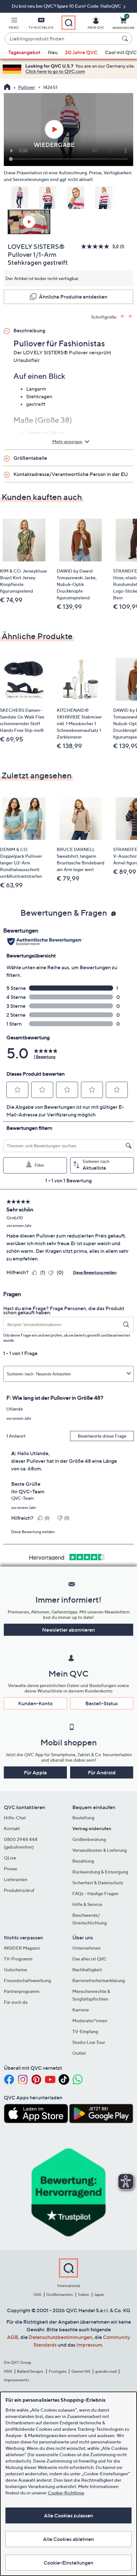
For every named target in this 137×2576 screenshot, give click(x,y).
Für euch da (16, 2002)
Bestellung (83, 1818)
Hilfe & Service (87, 1904)
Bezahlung (83, 1861)
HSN (8, 2371)
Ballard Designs (30, 2371)
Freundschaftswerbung (27, 1980)
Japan (99, 2295)
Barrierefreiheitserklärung (99, 1980)
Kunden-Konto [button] (35, 1703)
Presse (11, 1869)
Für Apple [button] (35, 1772)
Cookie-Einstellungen (68, 2563)
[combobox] (62, 39)
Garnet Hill (81, 2371)
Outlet (79, 2053)
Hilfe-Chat (15, 1818)
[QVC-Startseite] (7, 88)
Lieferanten (16, 1879)
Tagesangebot (24, 52)
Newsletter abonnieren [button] (68, 1630)
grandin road (106, 2371)
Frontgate (58, 2371)
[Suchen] (126, 39)
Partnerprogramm (22, 1991)
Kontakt (12, 1828)
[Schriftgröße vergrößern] (123, 316)
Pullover (27, 87)
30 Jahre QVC (81, 52)
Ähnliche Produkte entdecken (73, 297)
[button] (14, 24)
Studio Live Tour (89, 2042)
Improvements (16, 2380)
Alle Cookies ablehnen (68, 2539)
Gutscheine (15, 1970)
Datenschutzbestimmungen (61, 2337)
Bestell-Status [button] (102, 1703)
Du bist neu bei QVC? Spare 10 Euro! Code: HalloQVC (67, 6)
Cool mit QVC (121, 52)
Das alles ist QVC (90, 1959)
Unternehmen (87, 1948)
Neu (53, 52)
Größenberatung (89, 1839)
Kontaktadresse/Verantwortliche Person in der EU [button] (71, 474)
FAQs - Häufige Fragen (95, 1893)
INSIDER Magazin (22, 1948)
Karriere (81, 2010)
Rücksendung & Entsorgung (100, 1872)
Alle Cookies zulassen (68, 2515)
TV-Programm (18, 1959)
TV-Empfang (85, 2031)
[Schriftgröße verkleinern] (131, 316)
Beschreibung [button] (29, 330)
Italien (84, 2295)
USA (37, 2295)
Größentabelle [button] (30, 458)
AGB (13, 2337)
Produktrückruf (19, 1890)
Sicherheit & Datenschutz (98, 1883)
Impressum (89, 2345)
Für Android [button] (102, 1772)
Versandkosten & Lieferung (100, 1850)
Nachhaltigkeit (87, 1970)
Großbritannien (60, 2295)
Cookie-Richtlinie (66, 2493)
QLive (10, 1858)
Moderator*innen (90, 2020)
